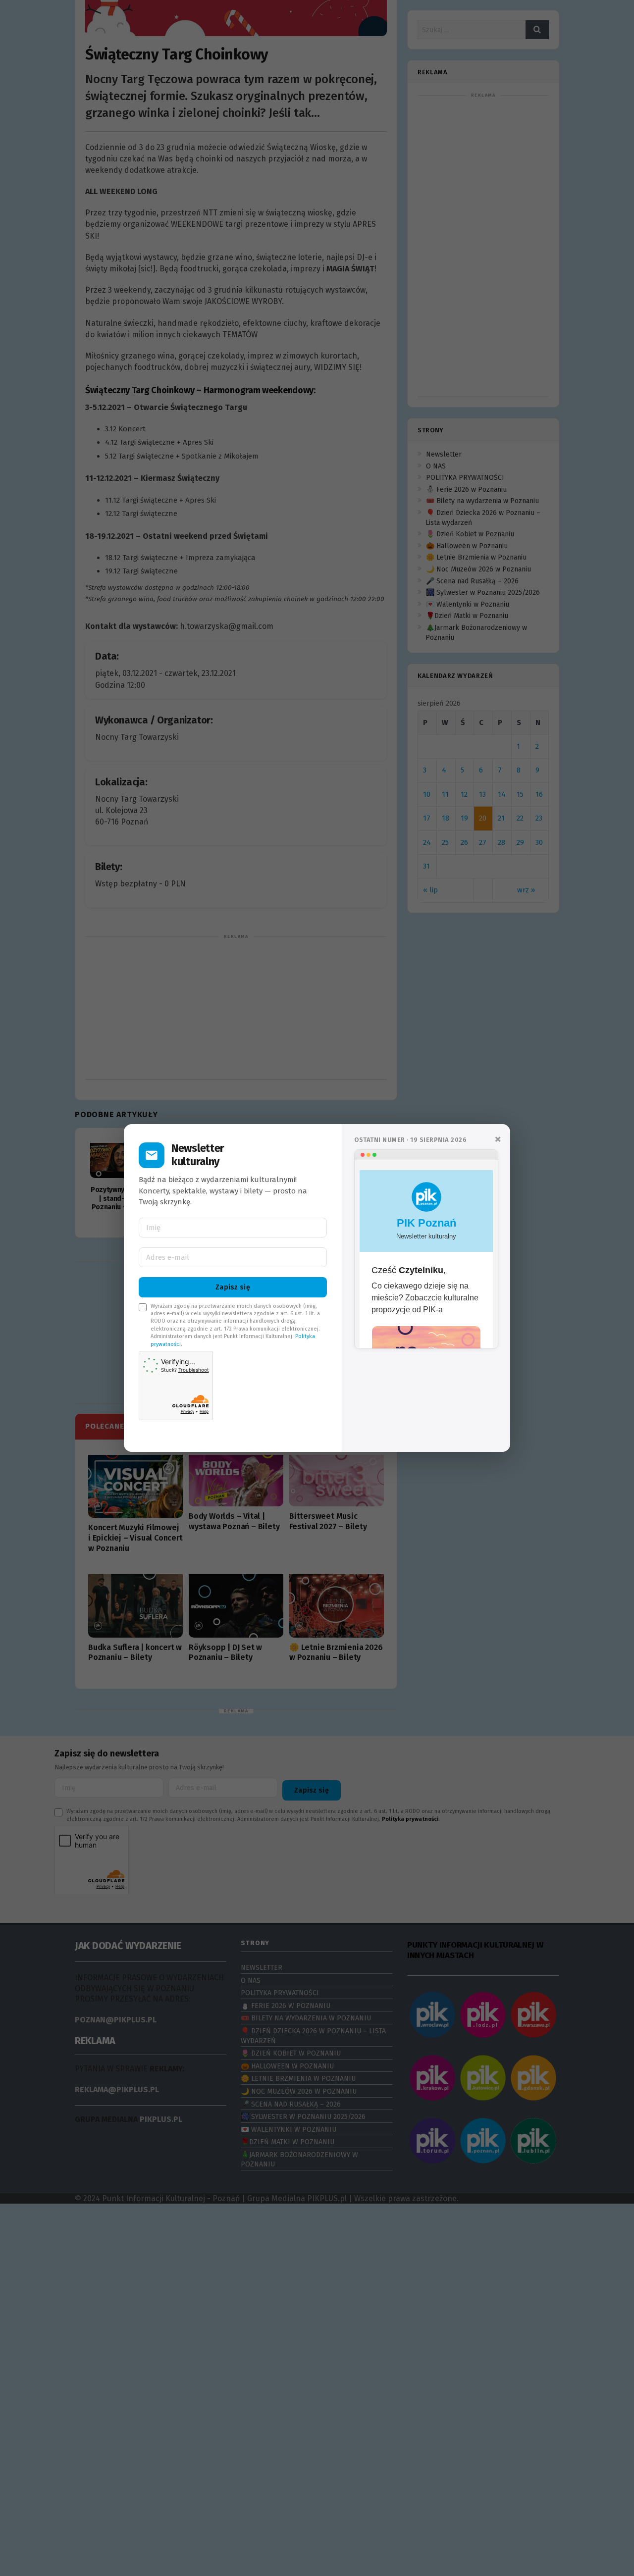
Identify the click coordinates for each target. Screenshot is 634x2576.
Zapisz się (233, 1287)
